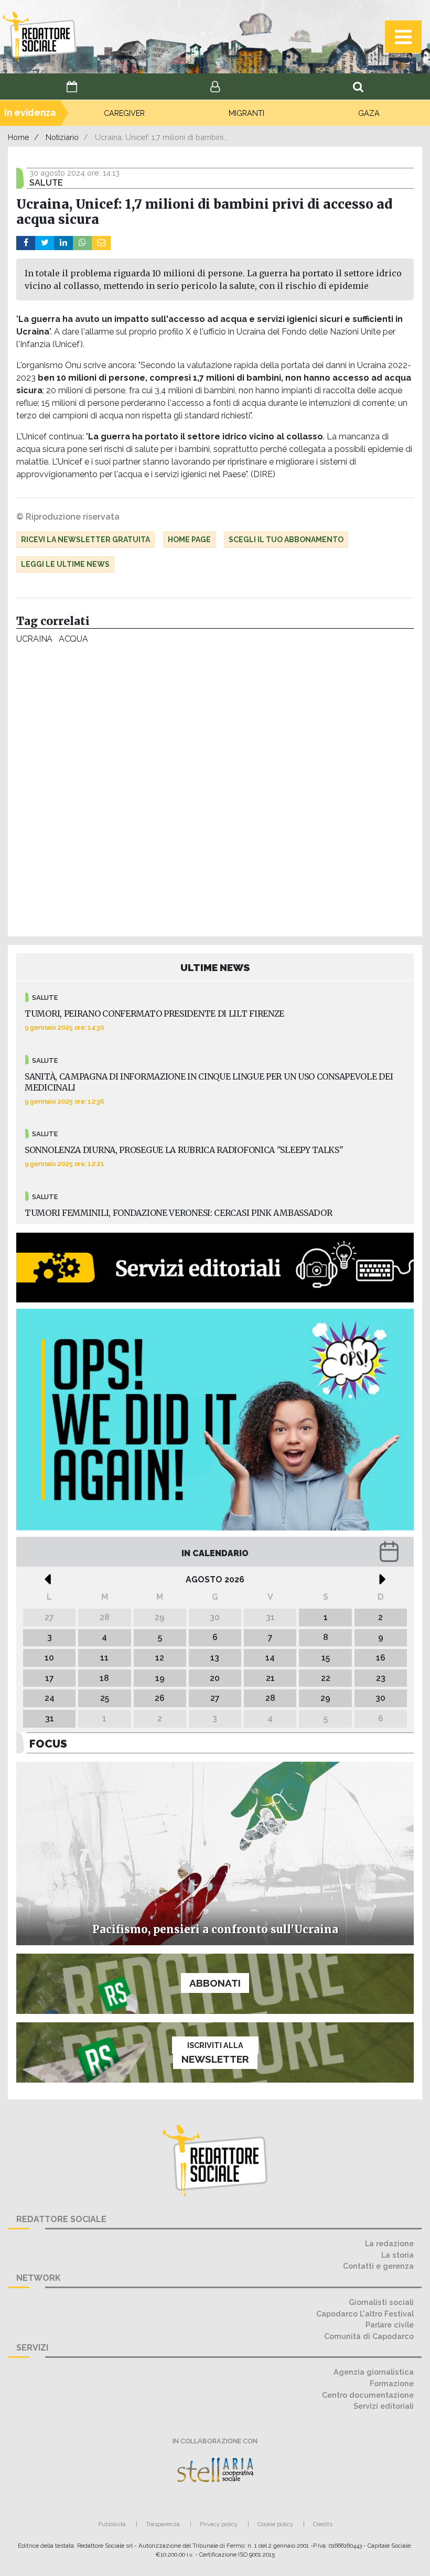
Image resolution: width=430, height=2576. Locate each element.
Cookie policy (275, 2524)
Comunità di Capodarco (369, 2336)
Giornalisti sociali (381, 2302)
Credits (323, 2524)
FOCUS (48, 1744)
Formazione (392, 2383)
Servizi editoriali (384, 2406)
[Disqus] (215, 793)
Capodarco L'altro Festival (365, 2314)
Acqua (73, 639)
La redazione (389, 2243)
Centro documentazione (368, 2395)
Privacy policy (219, 2524)
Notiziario (62, 137)
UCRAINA (34, 639)
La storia (397, 2255)
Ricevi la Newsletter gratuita (85, 540)
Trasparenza (163, 2524)
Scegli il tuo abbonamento (286, 540)
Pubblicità (112, 2524)
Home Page (189, 540)
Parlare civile (390, 2325)
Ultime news (215, 967)
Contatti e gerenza (378, 2266)
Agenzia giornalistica (374, 2372)
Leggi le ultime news (65, 564)
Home (19, 137)
